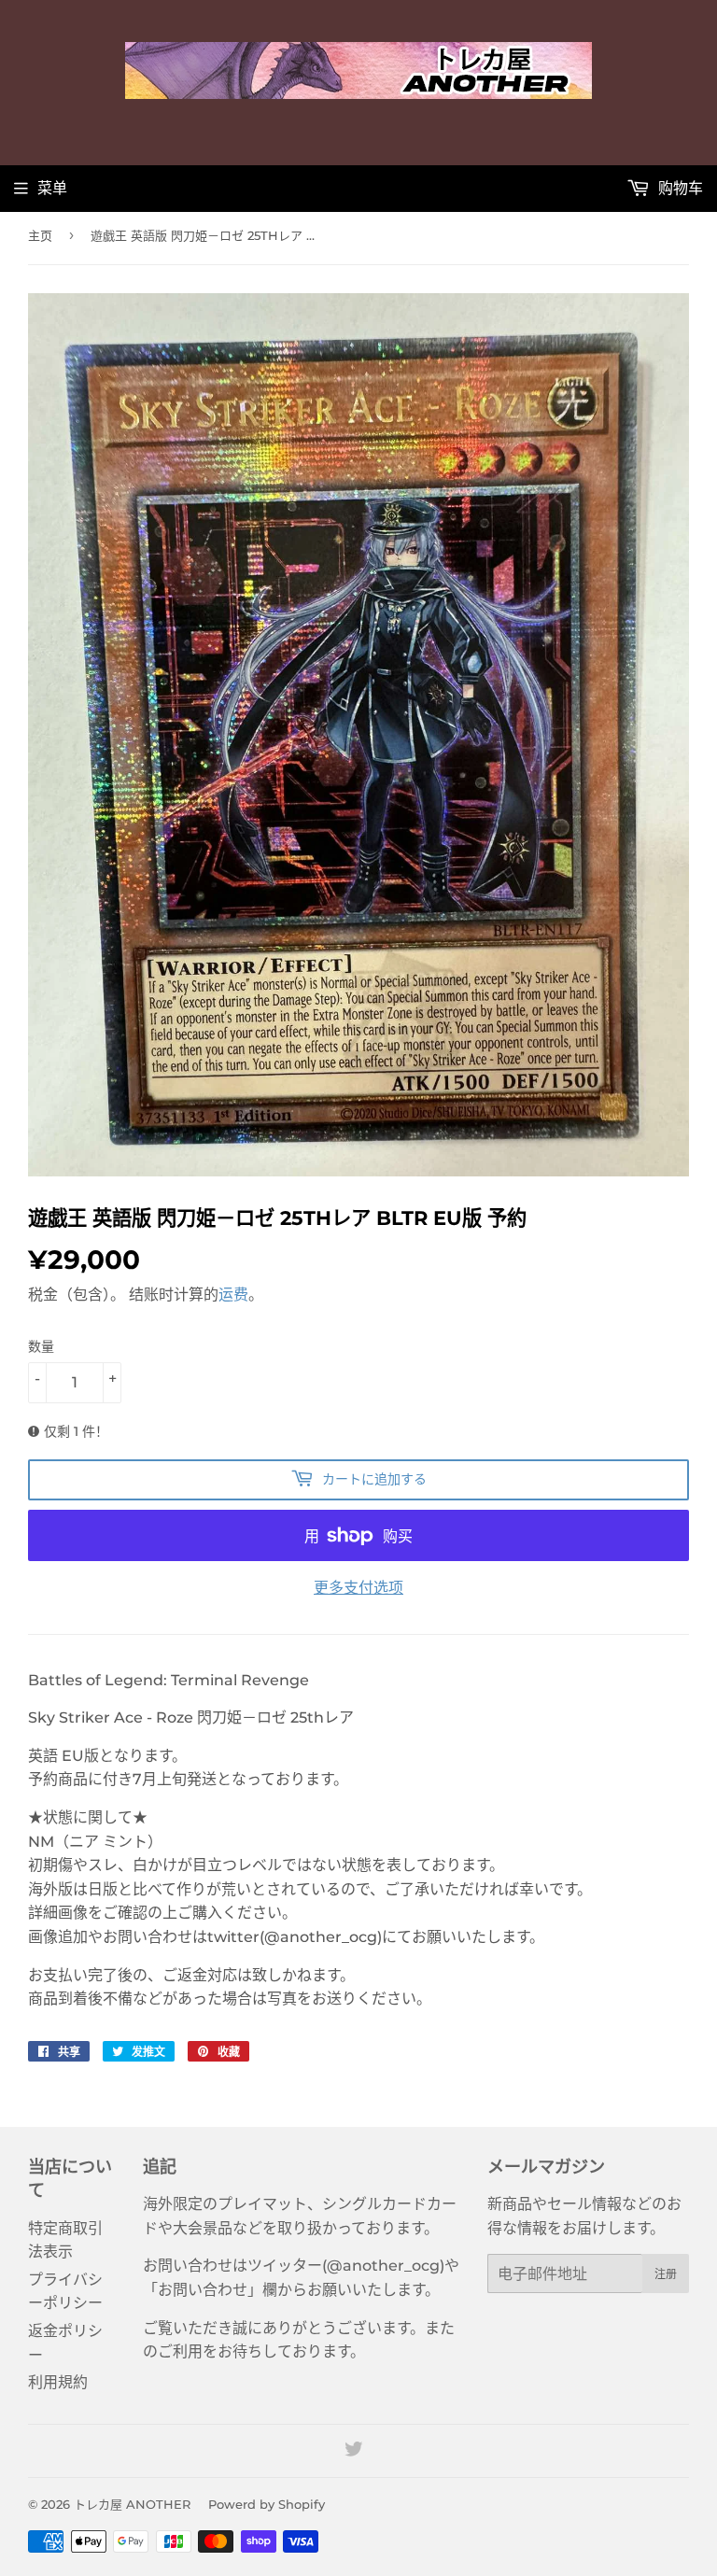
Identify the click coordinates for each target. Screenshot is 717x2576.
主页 (40, 235)
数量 (41, 1346)
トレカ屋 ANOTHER (132, 2504)
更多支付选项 (358, 1588)
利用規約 (58, 2382)
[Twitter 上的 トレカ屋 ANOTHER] (354, 2451)
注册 (666, 2274)
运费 (233, 1295)
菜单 (52, 188)
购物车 (679, 188)
